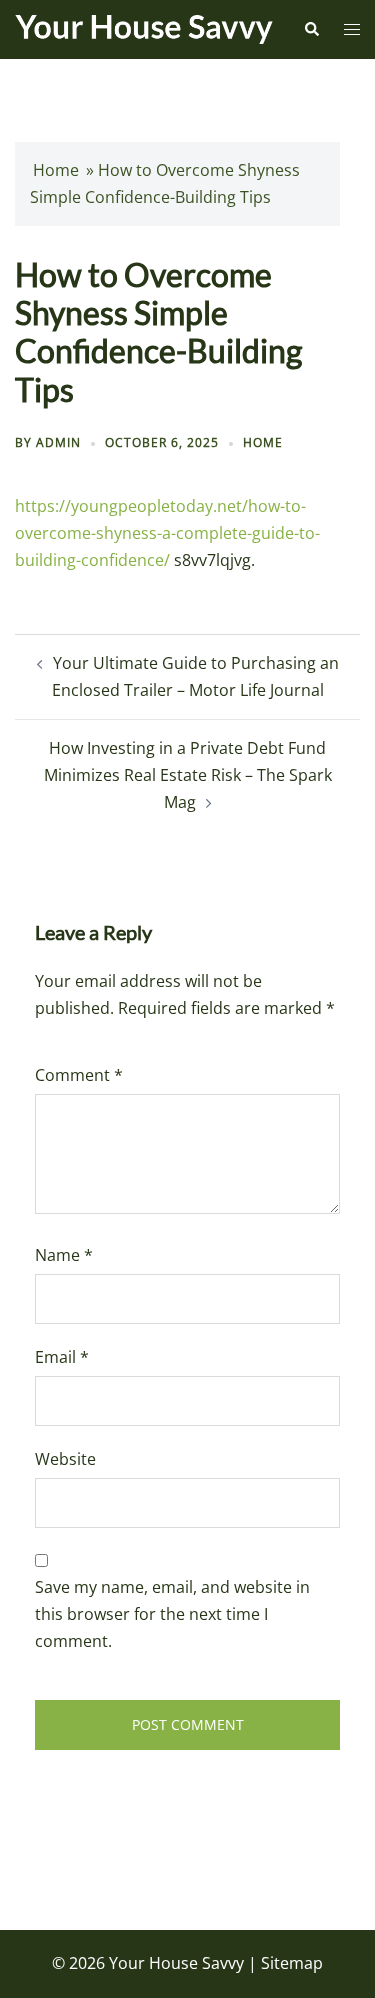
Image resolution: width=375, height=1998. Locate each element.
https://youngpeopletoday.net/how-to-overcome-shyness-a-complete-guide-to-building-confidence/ (167, 533)
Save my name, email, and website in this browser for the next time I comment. (172, 1614)
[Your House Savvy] (144, 28)
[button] (311, 29)
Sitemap (292, 1963)
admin (58, 442)
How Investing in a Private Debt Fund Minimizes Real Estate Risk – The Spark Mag (188, 775)
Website (65, 1459)
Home (56, 170)
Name (64, 1255)
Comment (79, 1075)
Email (62, 1357)
